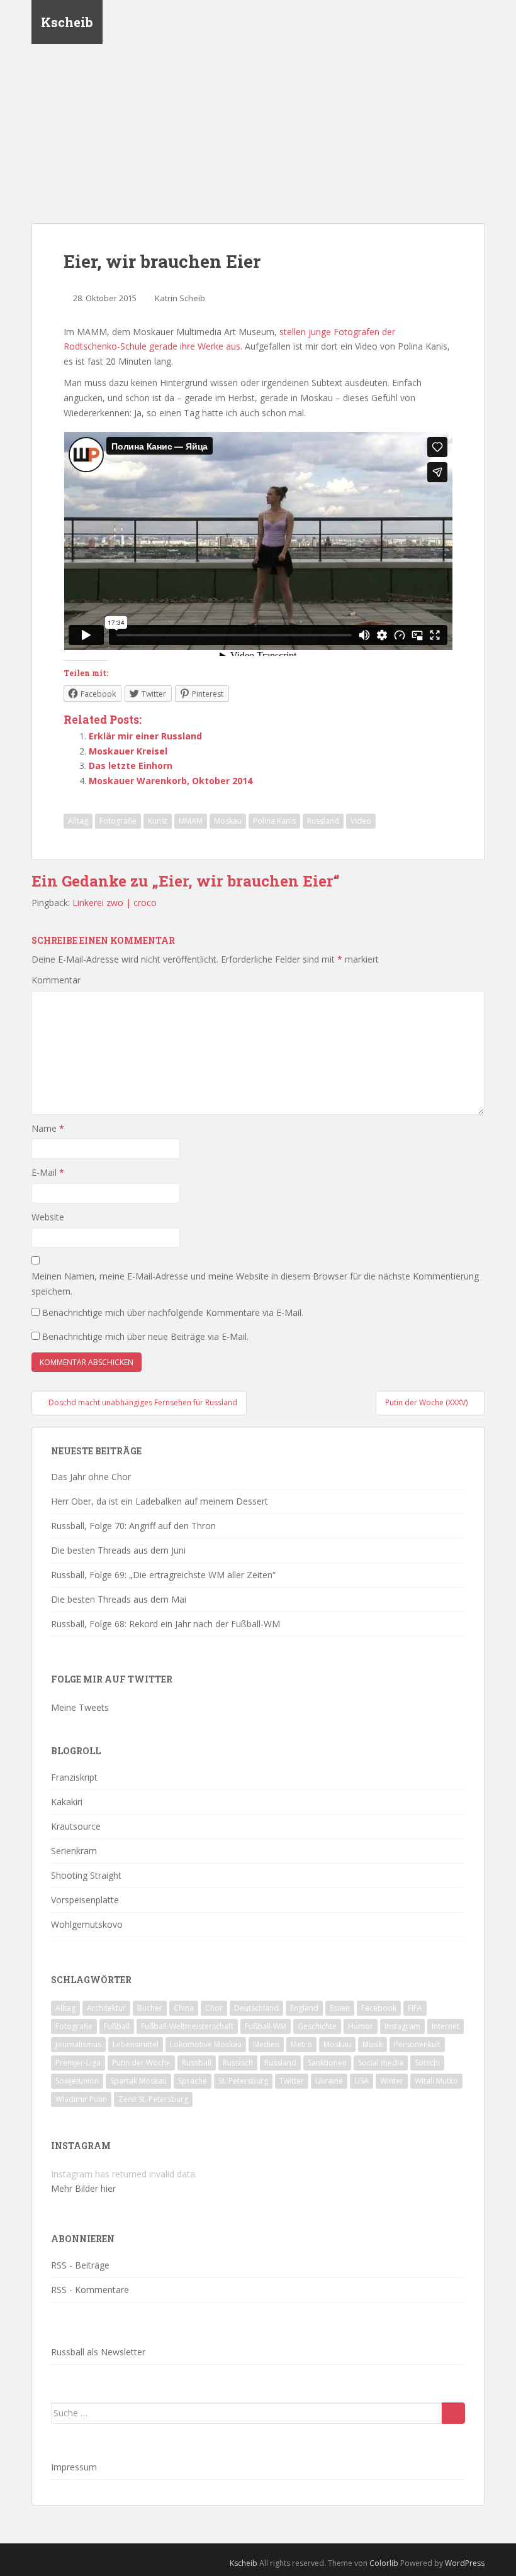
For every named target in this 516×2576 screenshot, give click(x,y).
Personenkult (417, 2044)
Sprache (193, 2081)
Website (48, 1217)
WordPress (465, 2563)
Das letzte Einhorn (131, 766)
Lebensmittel (136, 2044)
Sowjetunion (77, 2081)
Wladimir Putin (81, 2099)
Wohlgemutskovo (87, 1924)
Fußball (117, 2026)
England (304, 2008)
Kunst (158, 821)
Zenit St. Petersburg (153, 2099)
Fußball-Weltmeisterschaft (187, 2026)
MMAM (191, 821)
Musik (373, 2044)
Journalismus (78, 2044)
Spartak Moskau (138, 2081)
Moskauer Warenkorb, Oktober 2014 (171, 781)
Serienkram (74, 1851)
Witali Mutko (436, 2081)
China (184, 2008)
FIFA (415, 2008)
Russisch (238, 2063)
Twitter (292, 2081)
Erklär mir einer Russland (145, 736)
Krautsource (76, 1826)
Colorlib (384, 2563)
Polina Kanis (274, 821)
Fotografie (118, 821)
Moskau (228, 821)
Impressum (74, 2467)
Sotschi (427, 2063)
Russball (197, 2063)
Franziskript (74, 1777)
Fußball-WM (266, 2026)
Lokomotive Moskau (206, 2044)
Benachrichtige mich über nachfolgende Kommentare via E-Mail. (173, 1313)
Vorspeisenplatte (85, 1900)
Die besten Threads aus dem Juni (118, 1550)
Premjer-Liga (78, 2063)
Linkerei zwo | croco (115, 903)
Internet (446, 2026)
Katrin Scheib (180, 298)
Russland (323, 821)
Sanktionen (327, 2063)
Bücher (150, 2008)
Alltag (78, 821)
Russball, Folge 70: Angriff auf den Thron (133, 1526)
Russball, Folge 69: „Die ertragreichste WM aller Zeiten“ (163, 1575)
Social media (381, 2063)
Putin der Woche (141, 2063)
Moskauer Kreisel (128, 751)
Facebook (379, 2008)
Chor (214, 2008)
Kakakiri (67, 1802)
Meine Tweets (80, 1707)
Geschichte (317, 2026)
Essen (340, 2008)
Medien (266, 2044)
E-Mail (48, 1172)
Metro (301, 2044)
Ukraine (329, 2081)
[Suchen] (453, 2413)
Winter (392, 2081)
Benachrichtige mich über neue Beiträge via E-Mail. (145, 1336)
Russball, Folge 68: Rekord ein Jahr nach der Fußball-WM (165, 1624)
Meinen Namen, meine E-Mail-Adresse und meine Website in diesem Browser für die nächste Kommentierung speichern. (255, 1284)
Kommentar (56, 980)
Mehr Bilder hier (83, 2188)
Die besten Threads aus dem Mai (119, 1599)
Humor (361, 2026)
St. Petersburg (243, 2081)
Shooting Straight (86, 1875)
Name (48, 1128)
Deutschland (256, 2008)
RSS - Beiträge (80, 2265)
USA (362, 2081)
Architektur (106, 2008)
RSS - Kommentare (90, 2290)
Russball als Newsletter (98, 2352)
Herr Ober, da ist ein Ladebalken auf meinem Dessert (160, 1501)
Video (361, 821)
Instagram (402, 2026)
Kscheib (67, 22)
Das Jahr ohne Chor (91, 1477)
